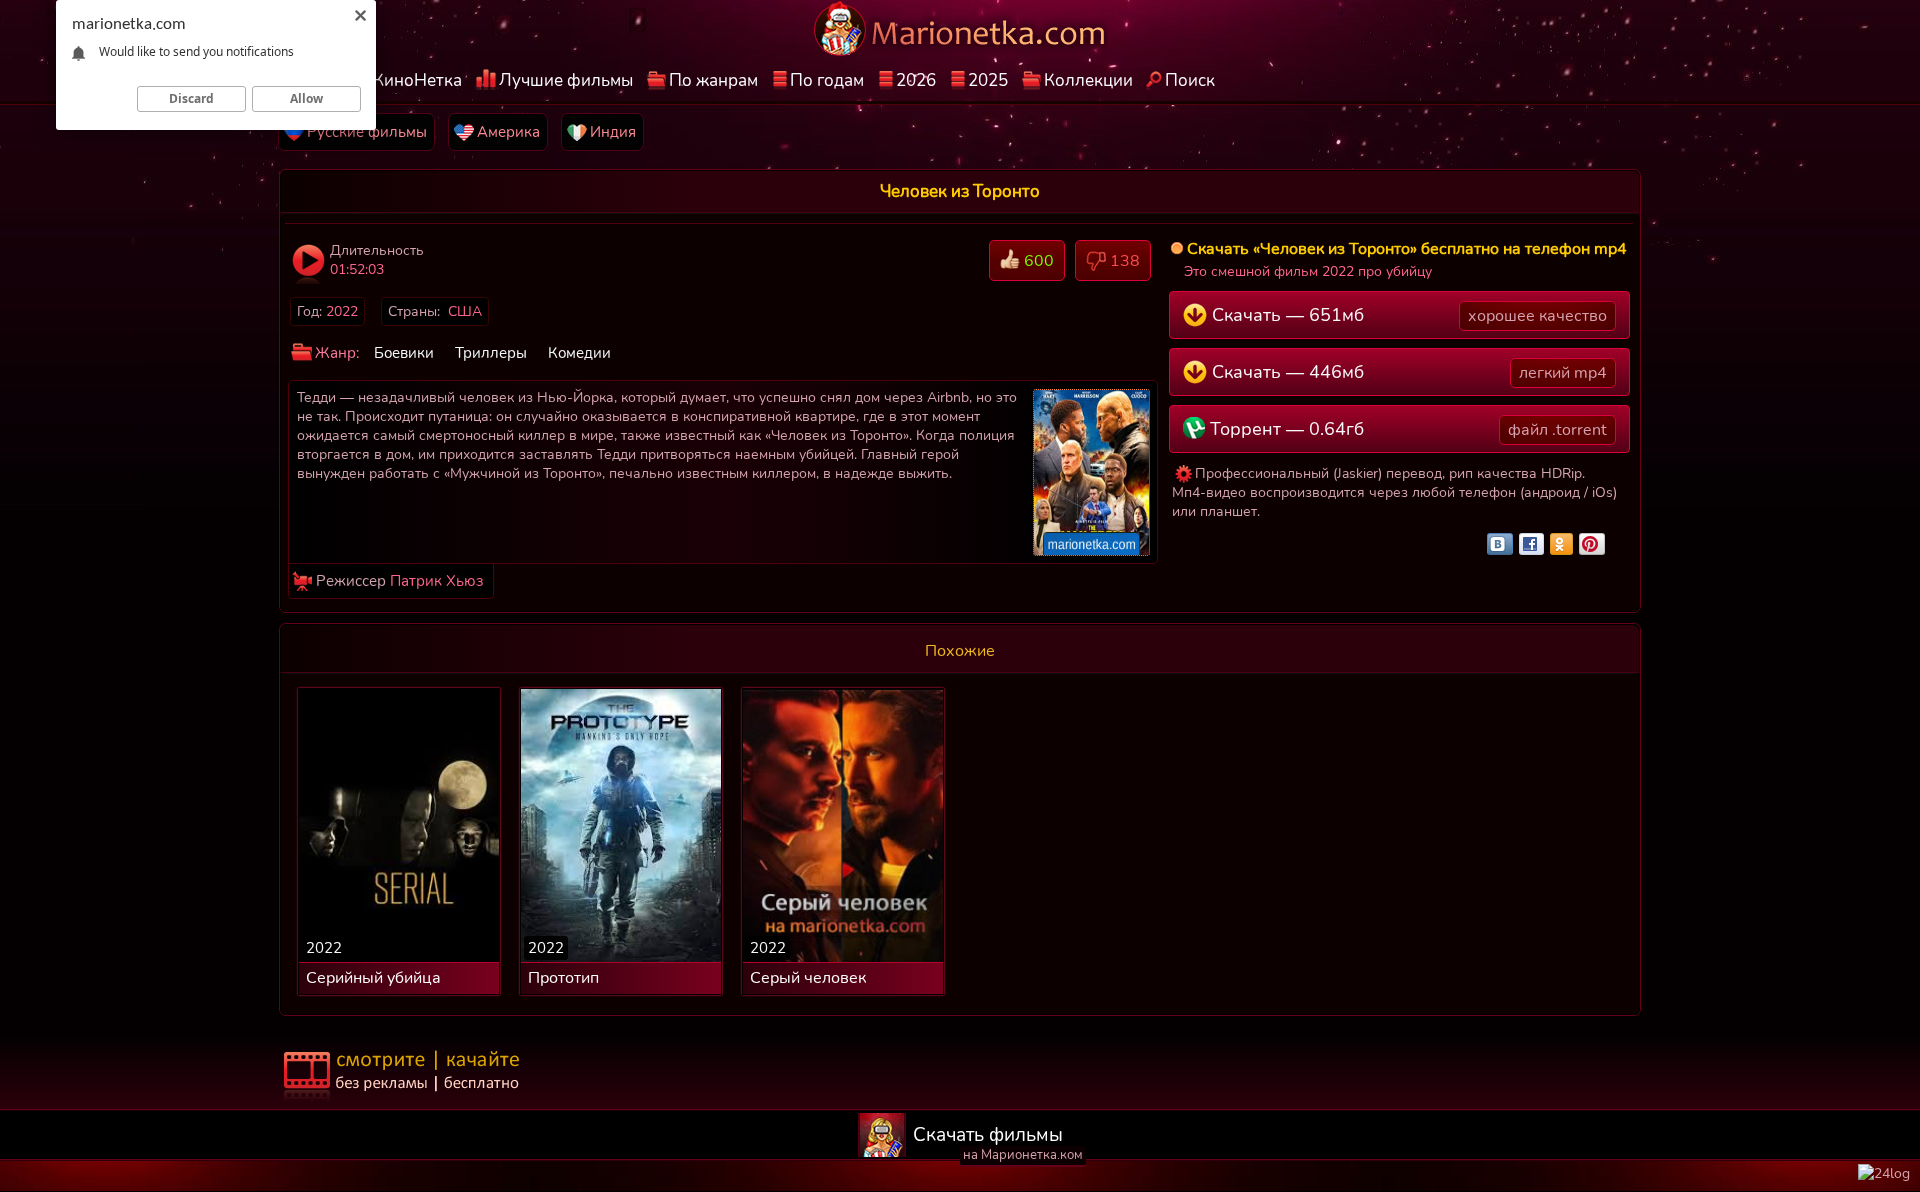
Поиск (1190, 80)
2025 (988, 80)
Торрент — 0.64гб (1406, 429)
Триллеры (491, 353)
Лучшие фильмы (566, 80)
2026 (916, 80)
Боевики (404, 353)
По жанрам (713, 80)
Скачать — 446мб (1407, 372)
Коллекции (1088, 80)
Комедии (579, 353)
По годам (827, 80)
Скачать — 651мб (1407, 315)
